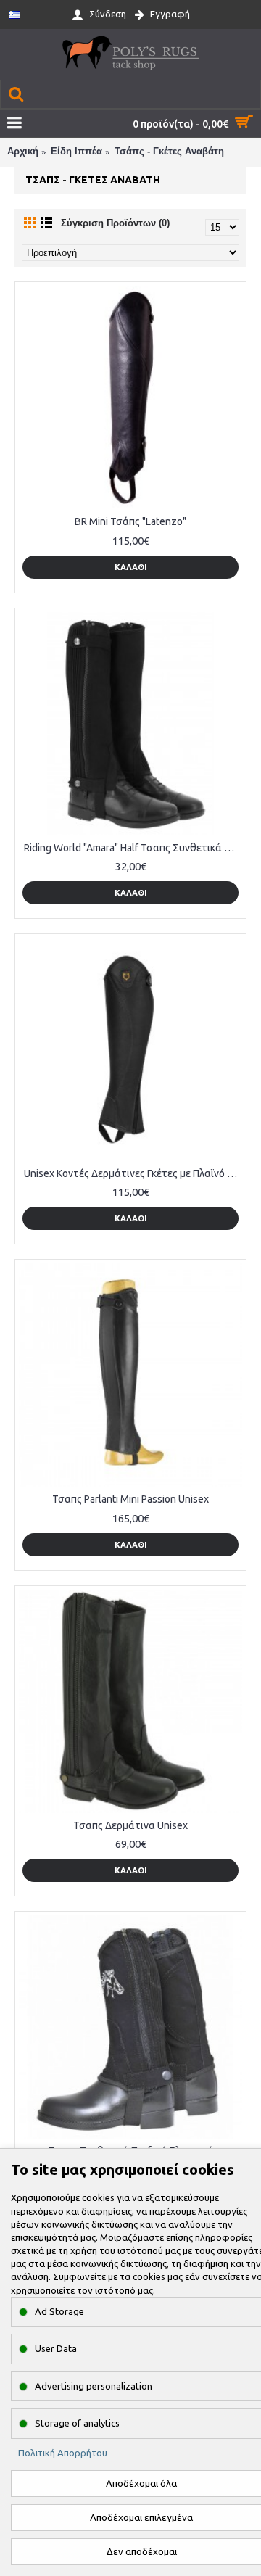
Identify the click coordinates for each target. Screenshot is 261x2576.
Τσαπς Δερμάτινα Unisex (130, 1825)
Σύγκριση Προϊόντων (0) (115, 223)
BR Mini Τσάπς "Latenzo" (130, 521)
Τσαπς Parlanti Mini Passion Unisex (130, 1499)
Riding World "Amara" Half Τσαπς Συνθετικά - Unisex (133, 848)
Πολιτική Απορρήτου (63, 2453)
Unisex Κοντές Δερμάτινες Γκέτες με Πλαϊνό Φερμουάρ (133, 1173)
